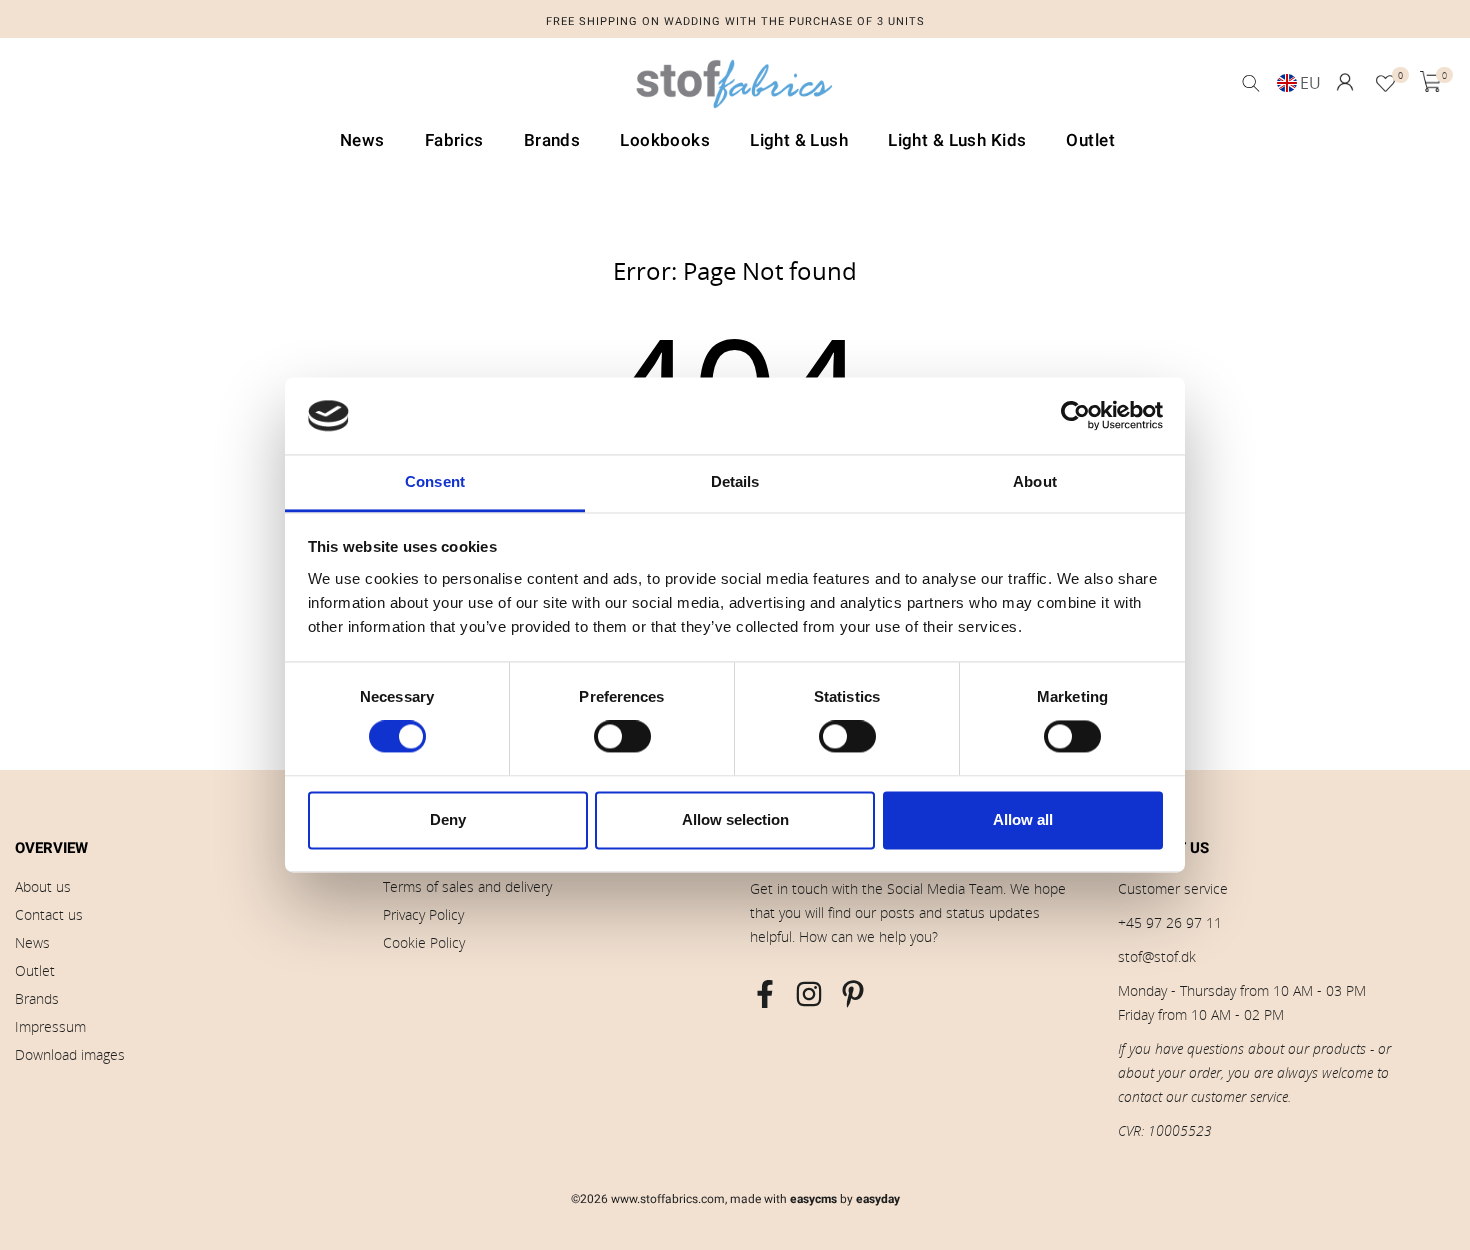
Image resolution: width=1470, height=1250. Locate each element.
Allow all (1023, 819)
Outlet (35, 970)
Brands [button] (552, 140)
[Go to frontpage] (735, 89)
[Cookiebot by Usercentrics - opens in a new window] (1075, 416)
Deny (448, 819)
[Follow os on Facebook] (765, 994)
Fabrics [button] (454, 140)
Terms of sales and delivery (467, 886)
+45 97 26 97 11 (1170, 922)
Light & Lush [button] (799, 140)
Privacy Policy (423, 914)
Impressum (50, 1026)
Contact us (49, 914)
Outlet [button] (1090, 140)
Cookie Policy (424, 942)
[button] (1345, 82)
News (32, 942)
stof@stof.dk (1157, 956)
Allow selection (735, 819)
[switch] (622, 737)
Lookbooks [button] (665, 140)
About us (43, 886)
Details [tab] (735, 481)
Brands (37, 998)
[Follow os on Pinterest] (853, 994)
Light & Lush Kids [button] (957, 140)
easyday (878, 1199)
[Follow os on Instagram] (809, 994)
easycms (813, 1199)
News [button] (362, 140)
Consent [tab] (435, 481)
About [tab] (1035, 481)
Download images (70, 1054)
